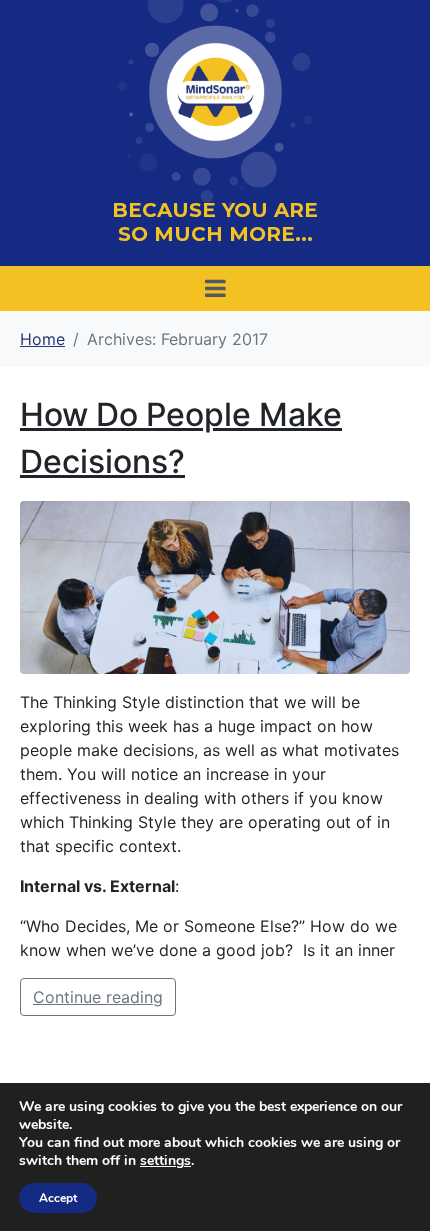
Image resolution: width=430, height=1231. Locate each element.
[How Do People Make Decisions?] (215, 585)
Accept (58, 1198)
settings (165, 1161)
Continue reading (98, 997)
